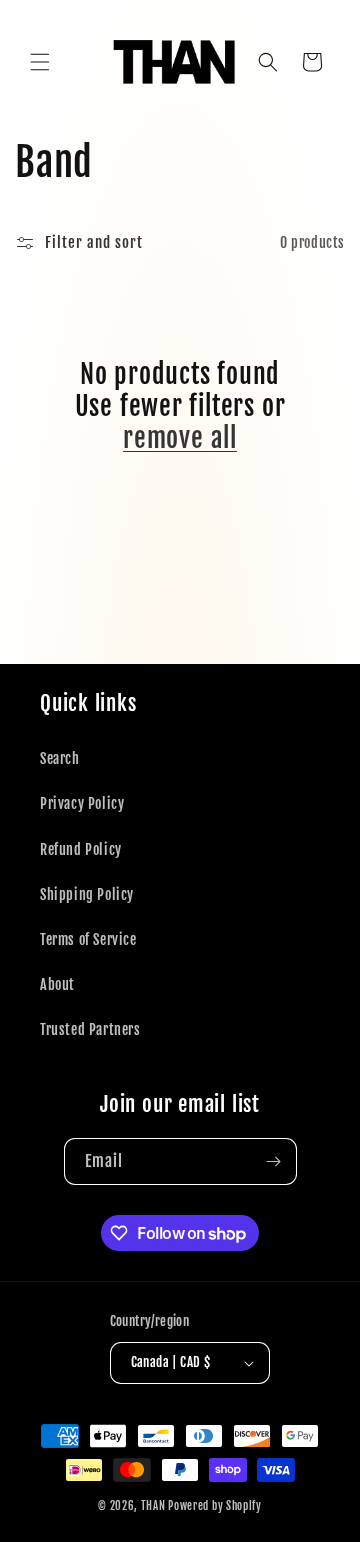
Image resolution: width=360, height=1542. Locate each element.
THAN (153, 1506)
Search (60, 758)
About (57, 984)
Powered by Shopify (215, 1506)
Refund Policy (81, 849)
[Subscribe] (274, 1161)
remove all (180, 438)
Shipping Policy (87, 894)
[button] (40, 62)
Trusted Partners (90, 1029)
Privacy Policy (82, 803)
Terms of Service (88, 939)
